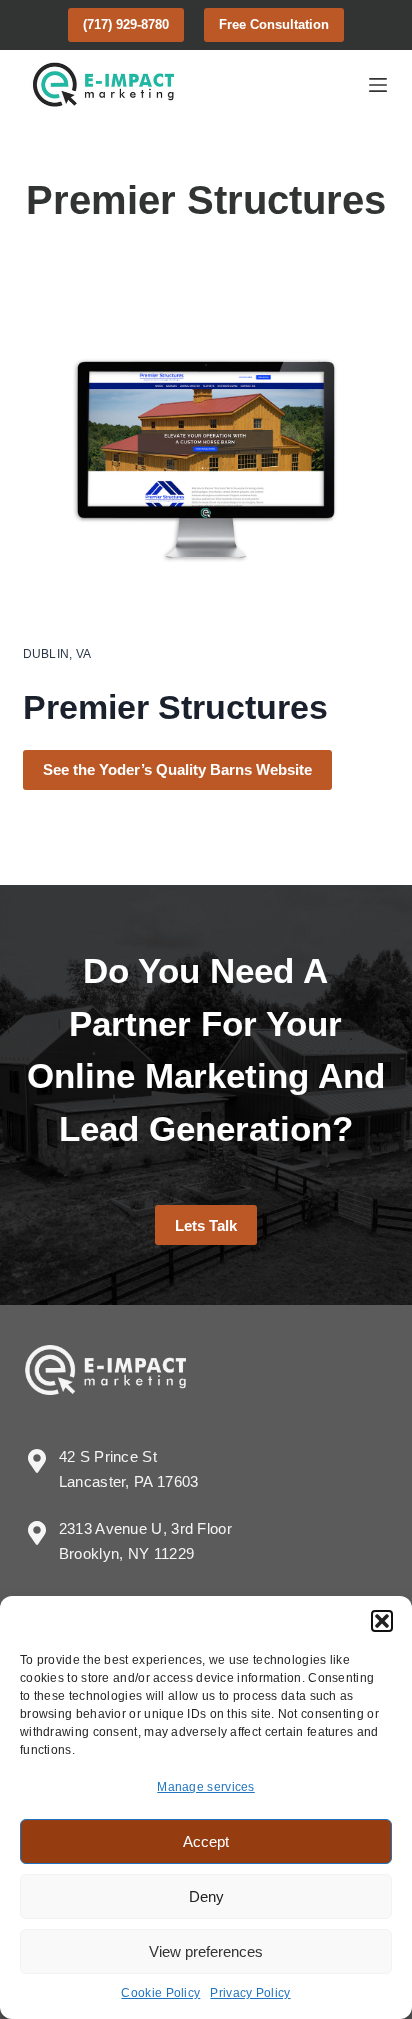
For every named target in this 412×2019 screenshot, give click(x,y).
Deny (206, 1896)
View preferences (206, 1951)
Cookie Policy (160, 1993)
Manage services (206, 1787)
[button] (382, 1621)
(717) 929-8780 (126, 24)
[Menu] (378, 85)
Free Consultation (274, 24)
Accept (206, 1841)
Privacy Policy (250, 1993)
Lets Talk (206, 1225)
